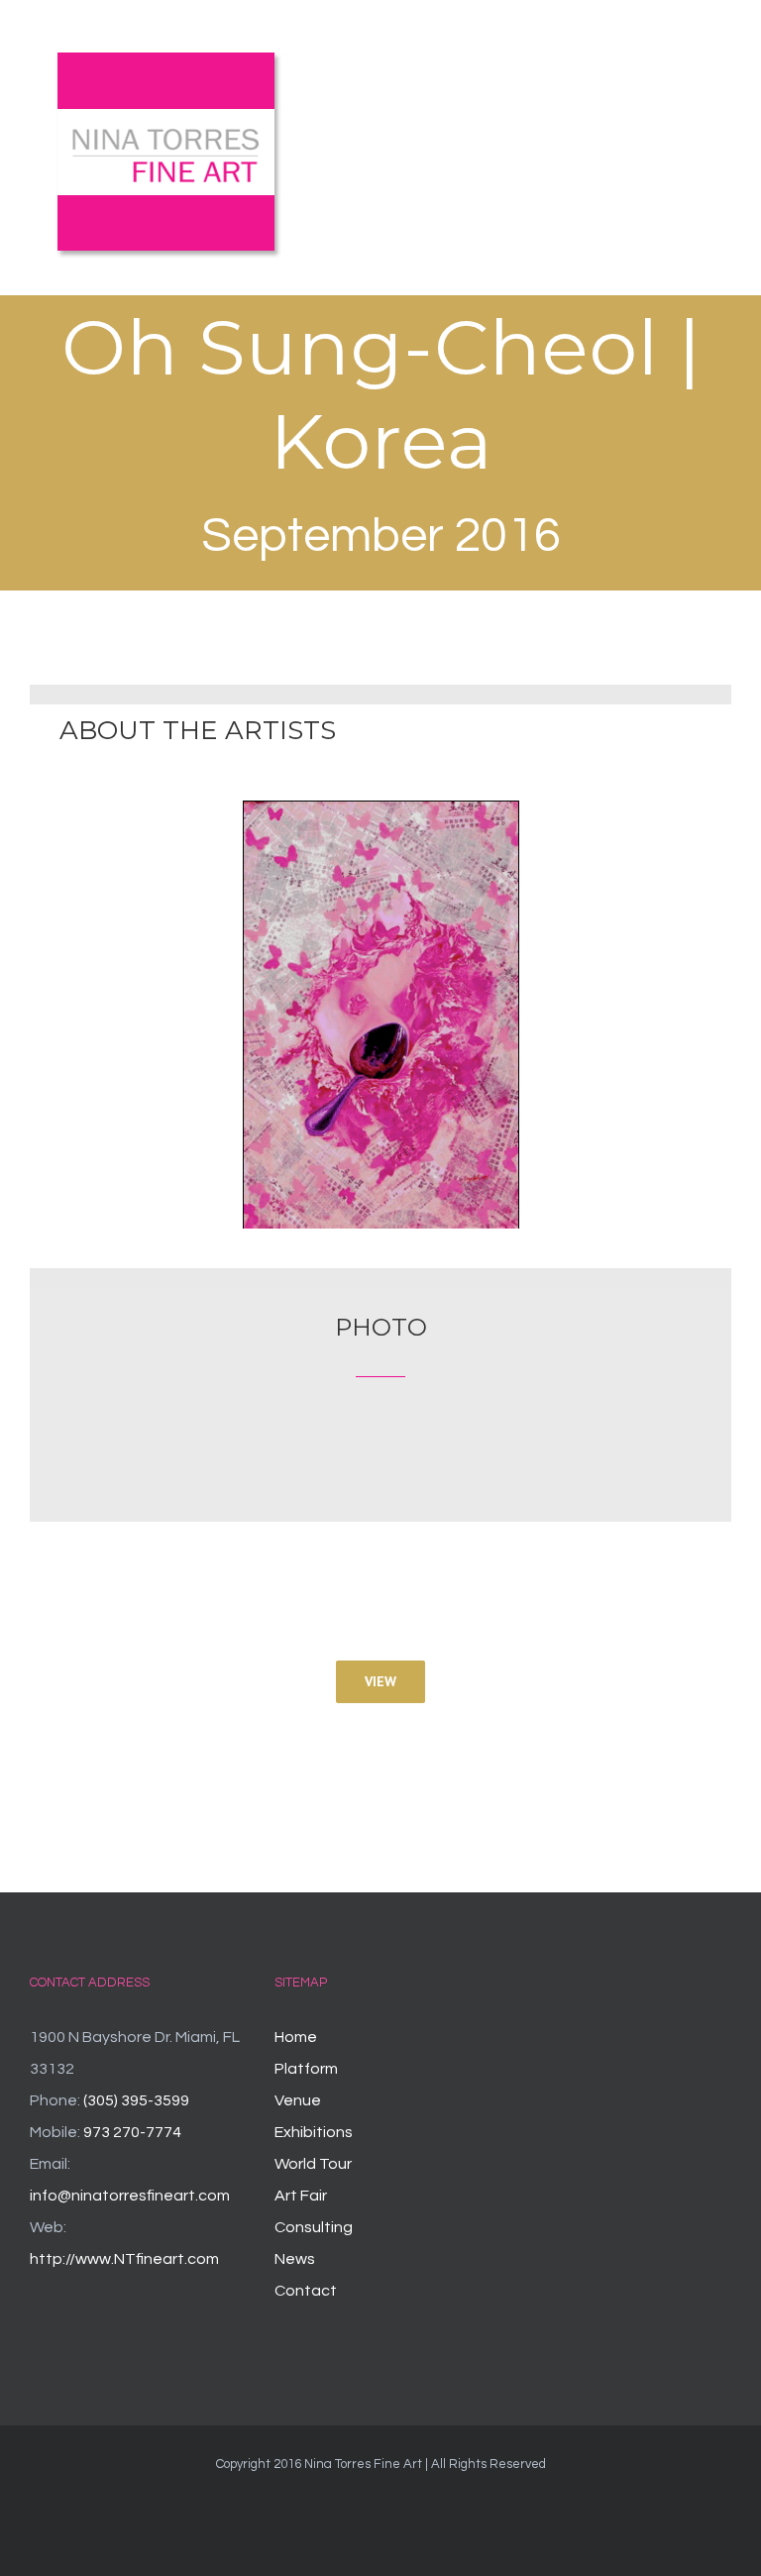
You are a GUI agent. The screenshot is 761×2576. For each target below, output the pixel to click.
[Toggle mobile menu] (723, 63)
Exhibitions (314, 2132)
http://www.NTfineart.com (124, 2259)
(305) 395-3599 (136, 2100)
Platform (306, 2069)
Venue (298, 2100)
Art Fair (301, 2196)
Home (296, 2037)
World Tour (313, 2164)
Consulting (314, 2227)
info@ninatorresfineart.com (130, 2196)
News (295, 2259)
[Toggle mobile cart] (688, 63)
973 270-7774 (132, 2132)
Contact (306, 2291)
